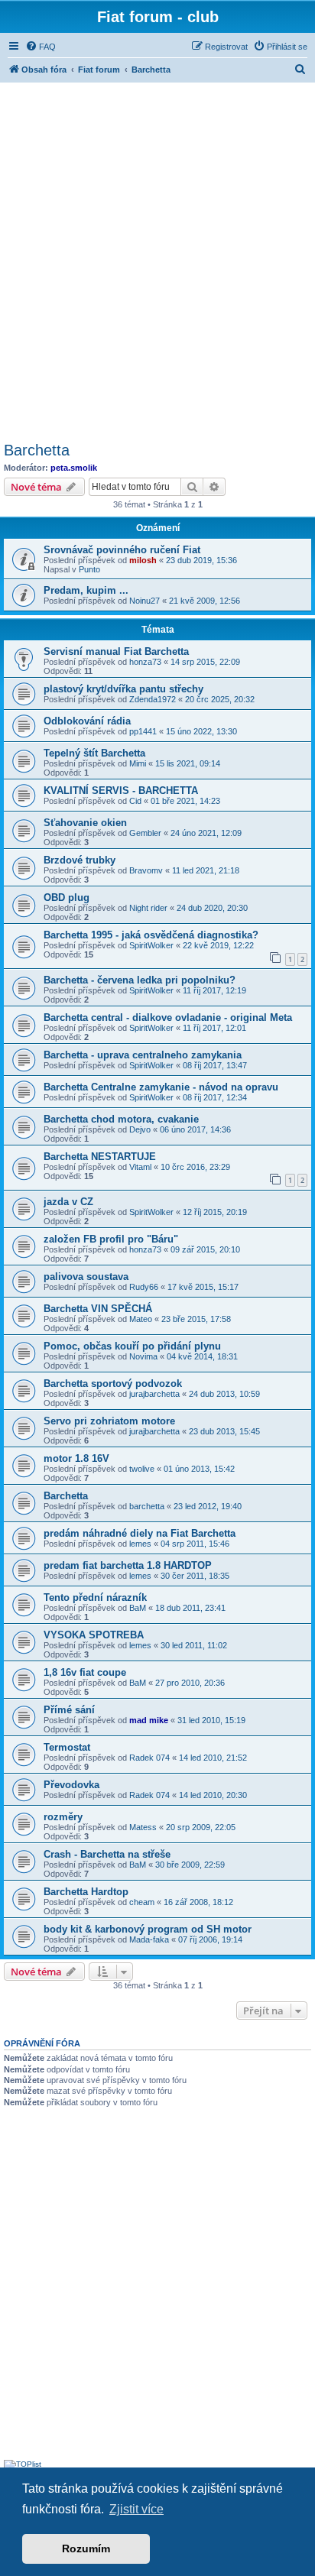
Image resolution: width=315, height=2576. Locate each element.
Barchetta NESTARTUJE (100, 1157)
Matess (143, 1827)
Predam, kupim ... (86, 590)
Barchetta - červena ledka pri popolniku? (140, 980)
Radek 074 (149, 1758)
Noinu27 (145, 601)
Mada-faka (149, 1939)
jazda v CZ (68, 1202)
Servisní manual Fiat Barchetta (116, 651)
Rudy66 (144, 1287)
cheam (142, 1902)
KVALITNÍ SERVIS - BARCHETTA (121, 791)
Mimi (138, 763)
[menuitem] (41, 47)
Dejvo (140, 1129)
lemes (140, 1544)
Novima (143, 1356)
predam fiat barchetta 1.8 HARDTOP (128, 1565)
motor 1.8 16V (76, 1458)
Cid (135, 801)
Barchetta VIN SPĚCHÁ (98, 1309)
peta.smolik (74, 468)
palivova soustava (86, 1277)
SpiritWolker (151, 945)
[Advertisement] (157, 260)
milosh (143, 560)
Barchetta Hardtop (86, 1892)
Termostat (67, 1747)
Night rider (148, 908)
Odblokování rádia (87, 721)
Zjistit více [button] (136, 2509)
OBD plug (67, 898)
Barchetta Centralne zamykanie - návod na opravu (161, 1087)
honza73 (145, 662)
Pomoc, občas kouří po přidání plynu (132, 1346)
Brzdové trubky (80, 860)
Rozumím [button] (86, 2548)
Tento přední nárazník (95, 1597)
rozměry (63, 1817)
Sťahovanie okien (85, 823)
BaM (138, 1608)
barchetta (147, 1506)
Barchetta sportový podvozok (113, 1384)
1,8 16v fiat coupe (85, 1672)
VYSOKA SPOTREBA (94, 1635)
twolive (142, 1469)
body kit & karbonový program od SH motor (148, 1929)
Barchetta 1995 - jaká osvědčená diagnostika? (151, 935)
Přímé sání (69, 1710)
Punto (89, 569)
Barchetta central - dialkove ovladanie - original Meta (168, 1017)
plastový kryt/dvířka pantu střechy (123, 689)
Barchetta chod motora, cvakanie (121, 1119)
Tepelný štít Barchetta (94, 753)
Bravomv (146, 870)
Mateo (141, 1319)
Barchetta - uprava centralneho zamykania (143, 1055)
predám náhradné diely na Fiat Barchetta (140, 1533)
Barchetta (37, 450)
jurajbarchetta (154, 1394)
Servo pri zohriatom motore (109, 1421)
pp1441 (143, 731)
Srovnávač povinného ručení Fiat (122, 550)
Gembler (145, 833)
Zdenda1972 (153, 699)
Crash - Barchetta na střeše (107, 1854)
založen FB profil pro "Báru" (111, 1239)
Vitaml (140, 1167)
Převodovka (71, 1785)
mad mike (149, 1720)
